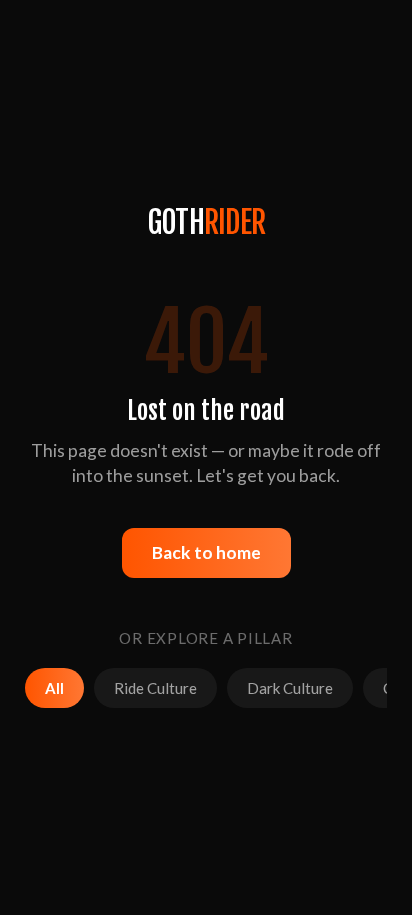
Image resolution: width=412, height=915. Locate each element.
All (54, 688)
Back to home (206, 552)
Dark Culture (290, 688)
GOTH (206, 222)
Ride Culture (155, 688)
